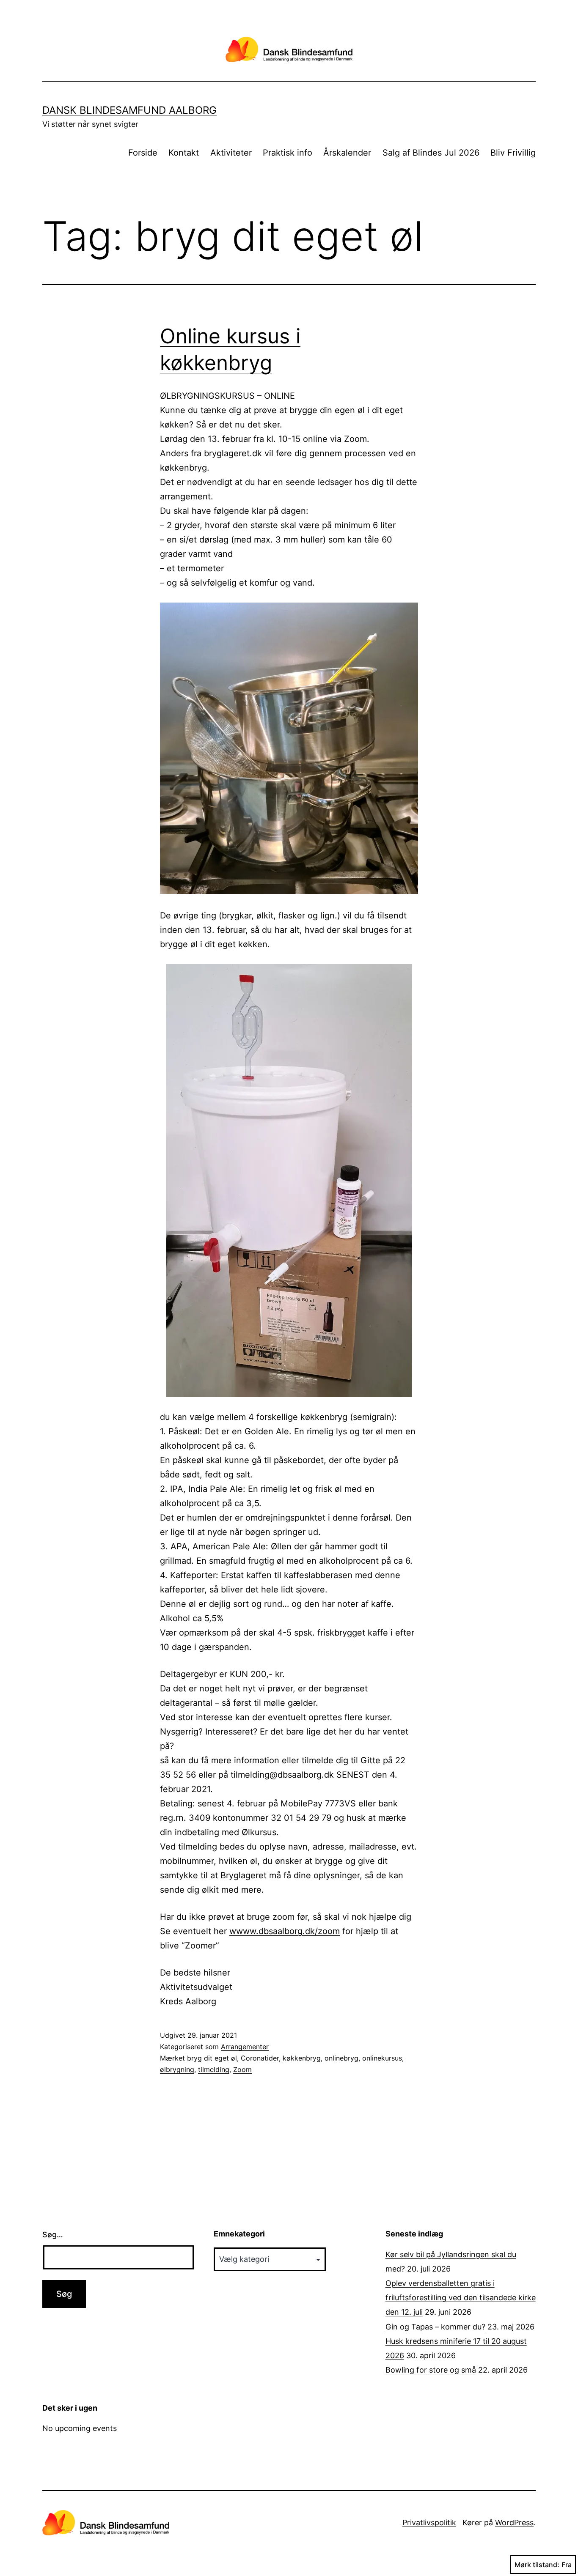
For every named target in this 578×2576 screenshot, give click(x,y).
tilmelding (214, 2069)
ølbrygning (177, 2069)
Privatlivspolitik (429, 2523)
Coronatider (260, 2058)
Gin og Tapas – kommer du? (435, 2327)
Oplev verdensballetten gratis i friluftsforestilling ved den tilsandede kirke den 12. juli (461, 2298)
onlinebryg (341, 2058)
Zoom (242, 2069)
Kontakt (184, 153)
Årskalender (347, 153)
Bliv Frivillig (513, 153)
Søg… (53, 2235)
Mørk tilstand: (537, 2565)
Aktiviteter (231, 153)
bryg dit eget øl (212, 2058)
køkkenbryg (302, 2058)
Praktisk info (288, 153)
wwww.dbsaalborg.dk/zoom (285, 1931)
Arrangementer (245, 2047)
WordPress (514, 2523)
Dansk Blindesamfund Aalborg (129, 110)
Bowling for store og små (431, 2370)
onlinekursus (382, 2058)
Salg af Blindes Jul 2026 (431, 153)
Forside (143, 153)
